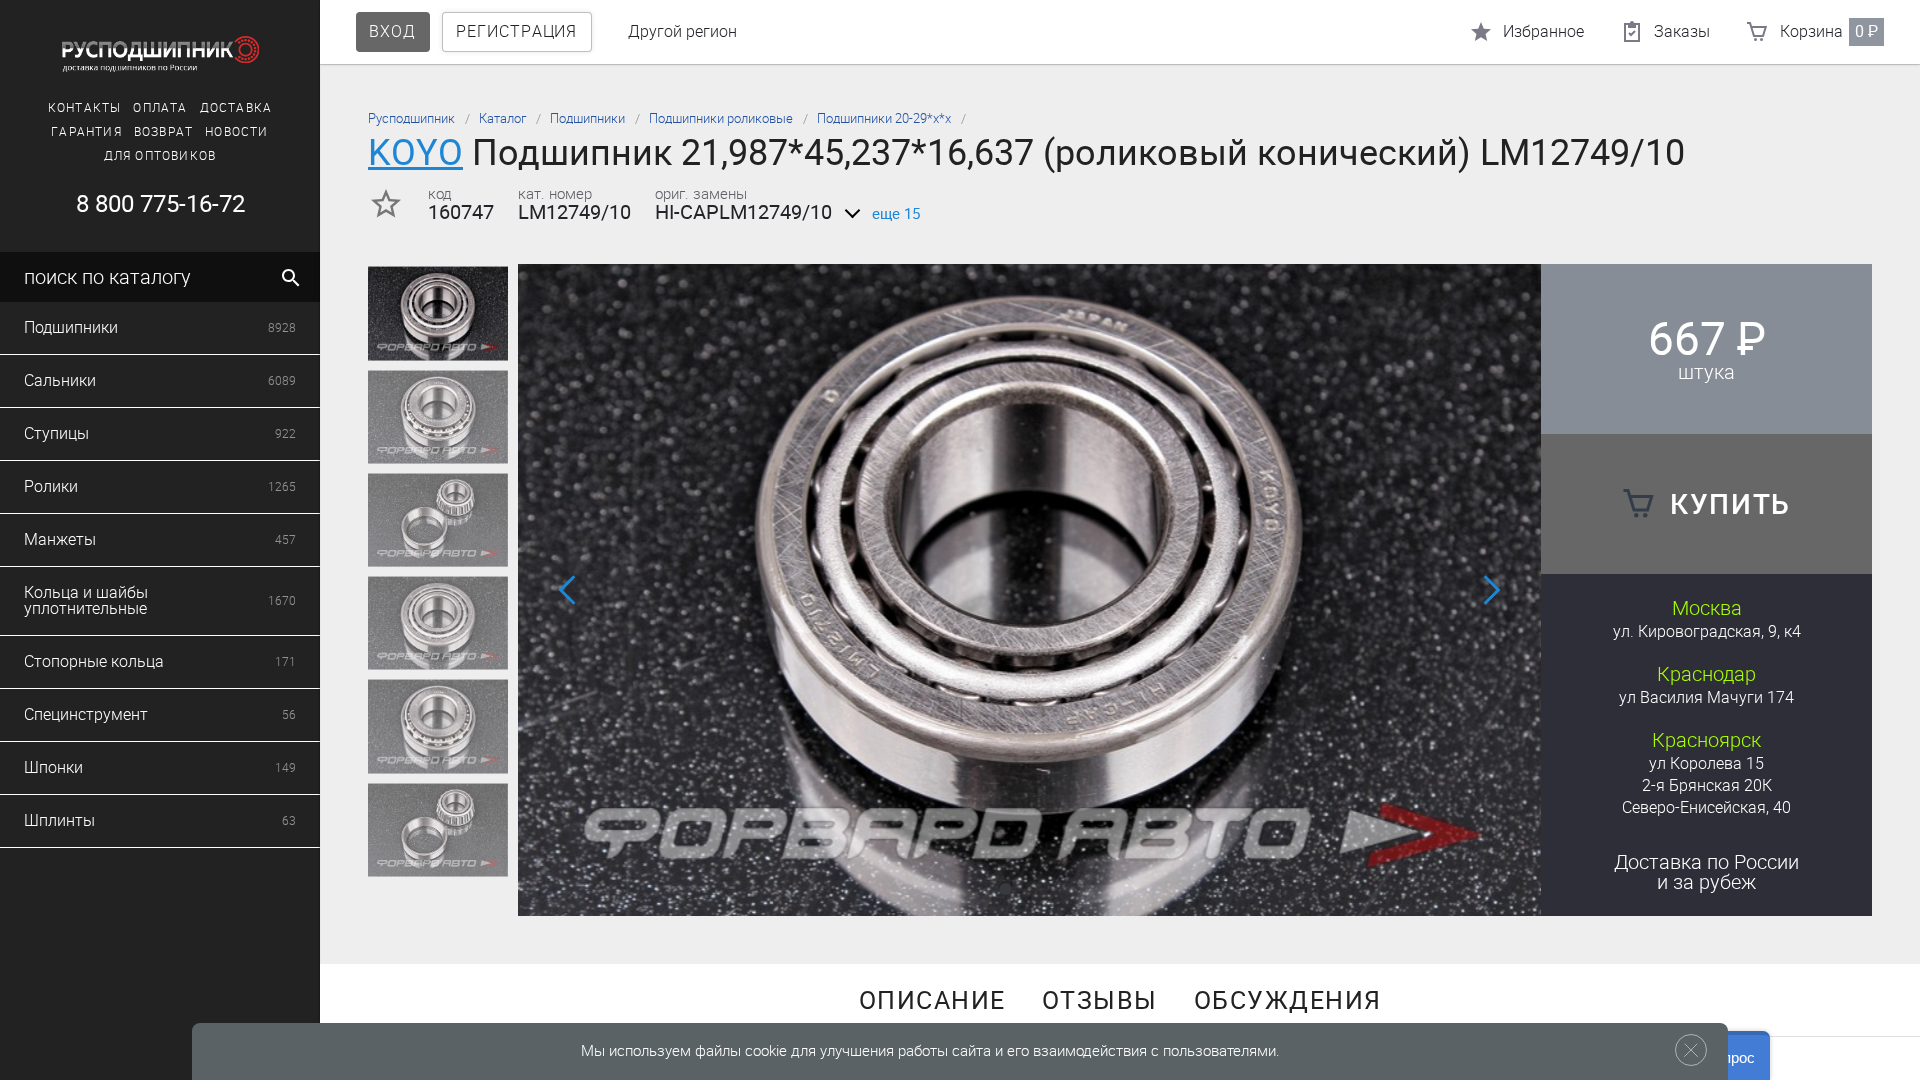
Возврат (163, 132)
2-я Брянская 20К (1707, 785)
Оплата (160, 108)
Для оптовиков (160, 156)
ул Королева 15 (1706, 763)
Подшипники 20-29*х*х (884, 118)
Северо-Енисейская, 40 (1706, 807)
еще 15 (896, 214)
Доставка (236, 108)
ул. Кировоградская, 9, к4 (1707, 631)
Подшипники (587, 118)
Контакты (85, 108)
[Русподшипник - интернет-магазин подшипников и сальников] (160, 54)
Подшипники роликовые (721, 118)
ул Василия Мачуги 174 (1706, 697)
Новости (236, 132)
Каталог (502, 118)
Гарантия (86, 132)
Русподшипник (411, 118)
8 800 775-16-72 (160, 204)
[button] (1006, 889)
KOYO (415, 152)
